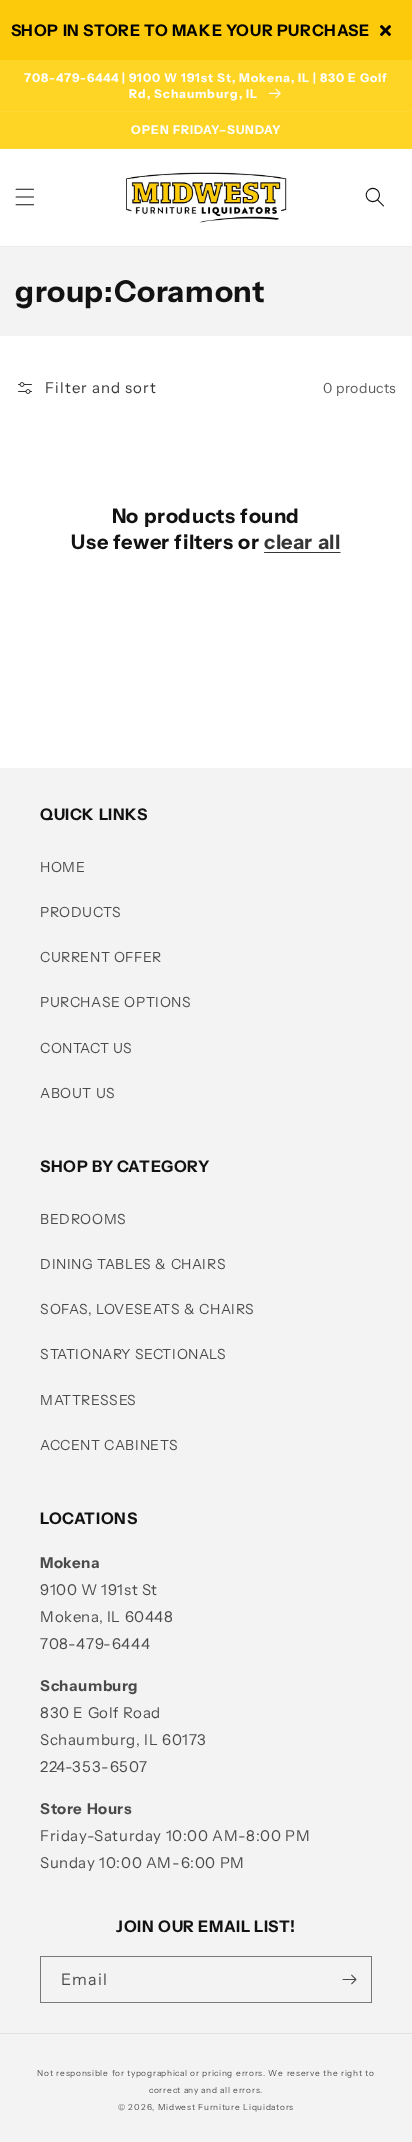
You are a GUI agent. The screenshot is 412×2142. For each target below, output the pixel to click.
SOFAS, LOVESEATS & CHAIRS (147, 1309)
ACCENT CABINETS (109, 1445)
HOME (62, 867)
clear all (302, 542)
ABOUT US (78, 1093)
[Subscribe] (349, 1979)
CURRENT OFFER (101, 957)
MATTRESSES (88, 1400)
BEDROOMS (83, 1219)
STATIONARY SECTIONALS (133, 1354)
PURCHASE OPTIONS (116, 1002)
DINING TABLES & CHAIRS (133, 1264)
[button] (25, 197)
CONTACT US (86, 1048)
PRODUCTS (81, 912)
